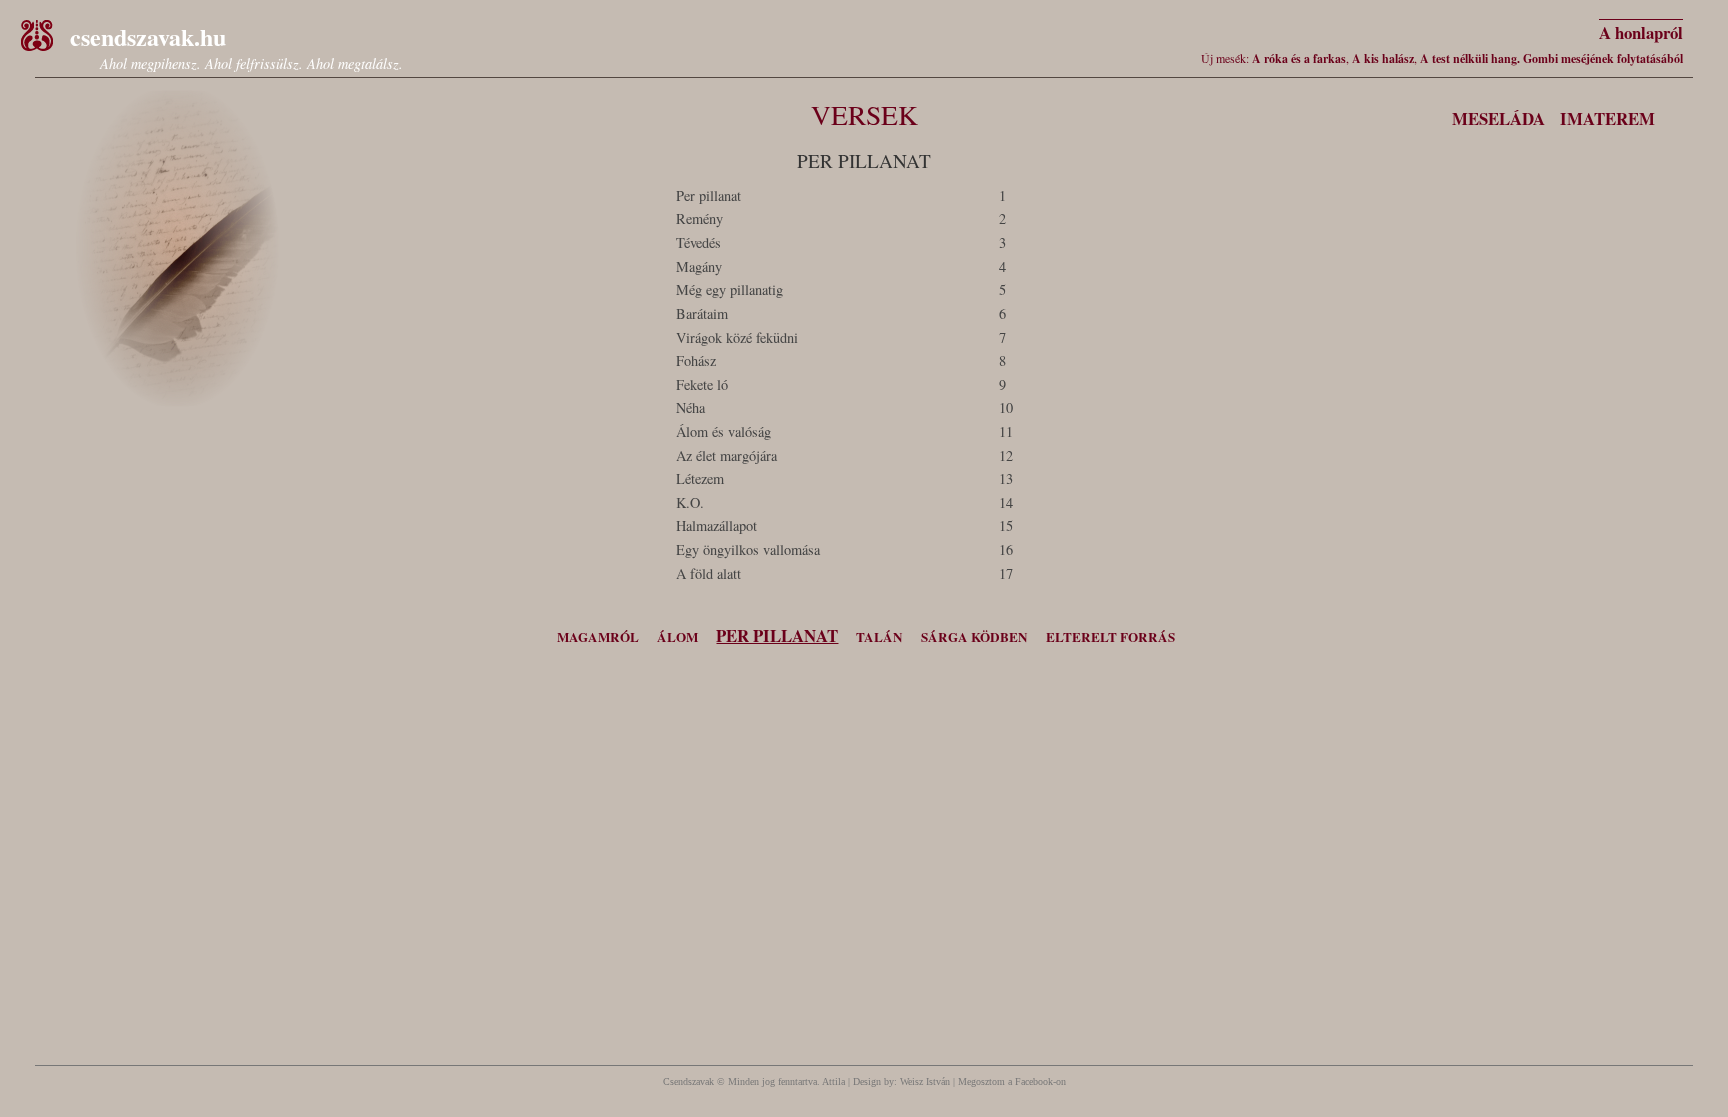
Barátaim (702, 313)
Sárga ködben (974, 637)
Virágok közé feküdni (737, 337)
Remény (699, 218)
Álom (677, 637)
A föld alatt (708, 573)
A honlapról (1641, 32)
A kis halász (1383, 58)
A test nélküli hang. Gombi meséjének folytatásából (1551, 58)
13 (1006, 478)
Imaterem (1607, 118)
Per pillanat (708, 195)
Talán (879, 637)
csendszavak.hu (148, 36)
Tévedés (698, 242)
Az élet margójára (726, 455)
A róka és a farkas (1299, 58)
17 (1006, 573)
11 (1006, 431)
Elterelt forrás (1110, 637)
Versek (864, 114)
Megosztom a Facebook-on (1012, 1081)
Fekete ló (702, 384)
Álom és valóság (723, 431)
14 (1006, 502)
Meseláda (1498, 118)
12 (1006, 455)
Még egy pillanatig (729, 289)
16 (1006, 549)
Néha (690, 407)
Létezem (700, 478)
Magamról (598, 637)
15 (1006, 525)
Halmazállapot (716, 525)
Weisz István (925, 1081)
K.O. (690, 502)
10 (1006, 407)
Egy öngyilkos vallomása (748, 549)
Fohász (696, 360)
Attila (833, 1081)
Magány (699, 266)
